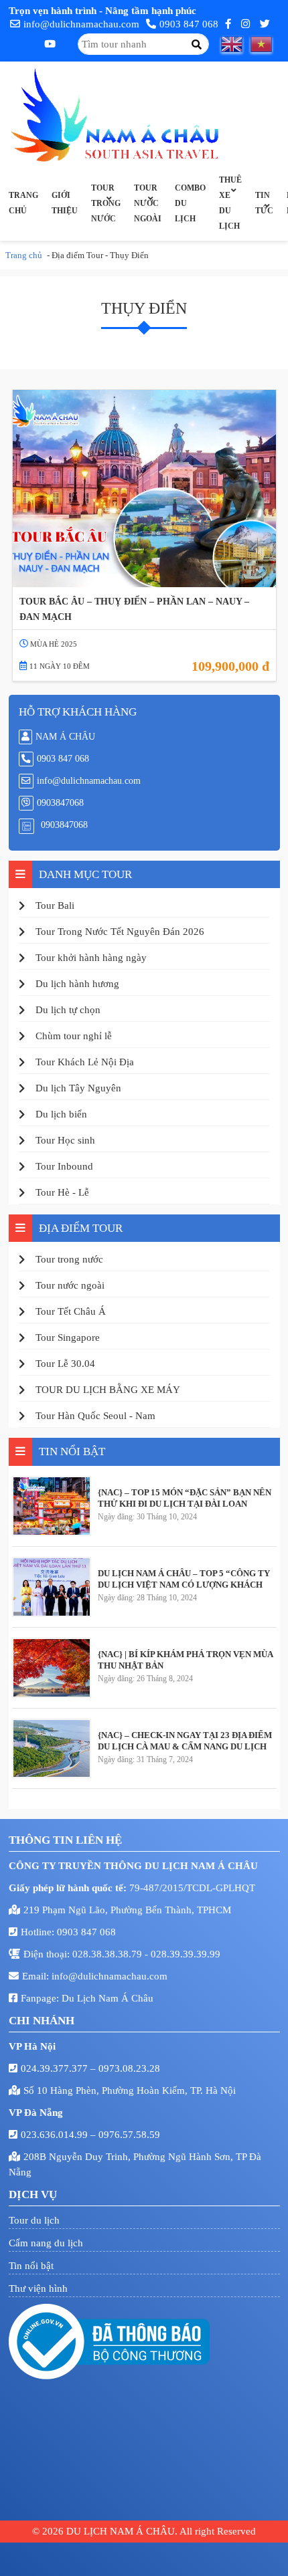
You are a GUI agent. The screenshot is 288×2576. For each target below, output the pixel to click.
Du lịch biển (61, 1114)
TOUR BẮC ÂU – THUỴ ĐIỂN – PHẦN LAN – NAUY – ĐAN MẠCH (134, 609)
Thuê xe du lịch (230, 203)
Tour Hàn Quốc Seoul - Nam (95, 1416)
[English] (236, 44)
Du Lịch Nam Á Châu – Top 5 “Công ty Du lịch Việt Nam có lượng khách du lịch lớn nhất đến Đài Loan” (184, 1579)
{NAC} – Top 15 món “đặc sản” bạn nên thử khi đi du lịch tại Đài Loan (185, 1498)
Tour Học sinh (65, 1140)
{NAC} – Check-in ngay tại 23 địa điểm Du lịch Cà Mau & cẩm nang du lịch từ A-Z (185, 1741)
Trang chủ (23, 203)
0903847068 (60, 803)
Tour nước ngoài (148, 203)
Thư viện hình (38, 2288)
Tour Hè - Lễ (62, 1192)
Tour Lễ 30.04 (65, 1364)
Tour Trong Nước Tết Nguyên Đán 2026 (120, 932)
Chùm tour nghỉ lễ (74, 1036)
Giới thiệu (65, 203)
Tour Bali (55, 905)
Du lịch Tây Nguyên (78, 1088)
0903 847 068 (189, 24)
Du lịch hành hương (77, 984)
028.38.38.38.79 (109, 1954)
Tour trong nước (106, 203)
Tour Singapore (68, 1337)
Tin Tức (264, 203)
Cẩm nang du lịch (46, 2243)
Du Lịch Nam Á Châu (107, 1998)
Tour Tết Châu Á (71, 1311)
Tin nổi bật (31, 2266)
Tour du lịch (34, 2220)
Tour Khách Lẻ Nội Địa (85, 1062)
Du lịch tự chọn (68, 1010)
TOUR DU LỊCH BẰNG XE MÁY (108, 1390)
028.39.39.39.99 (186, 1954)
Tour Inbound (64, 1166)
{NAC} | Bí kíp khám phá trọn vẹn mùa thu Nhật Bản (185, 1660)
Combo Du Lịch (190, 203)
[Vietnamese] (265, 44)
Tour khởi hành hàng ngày (91, 958)
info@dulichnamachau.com (81, 24)
